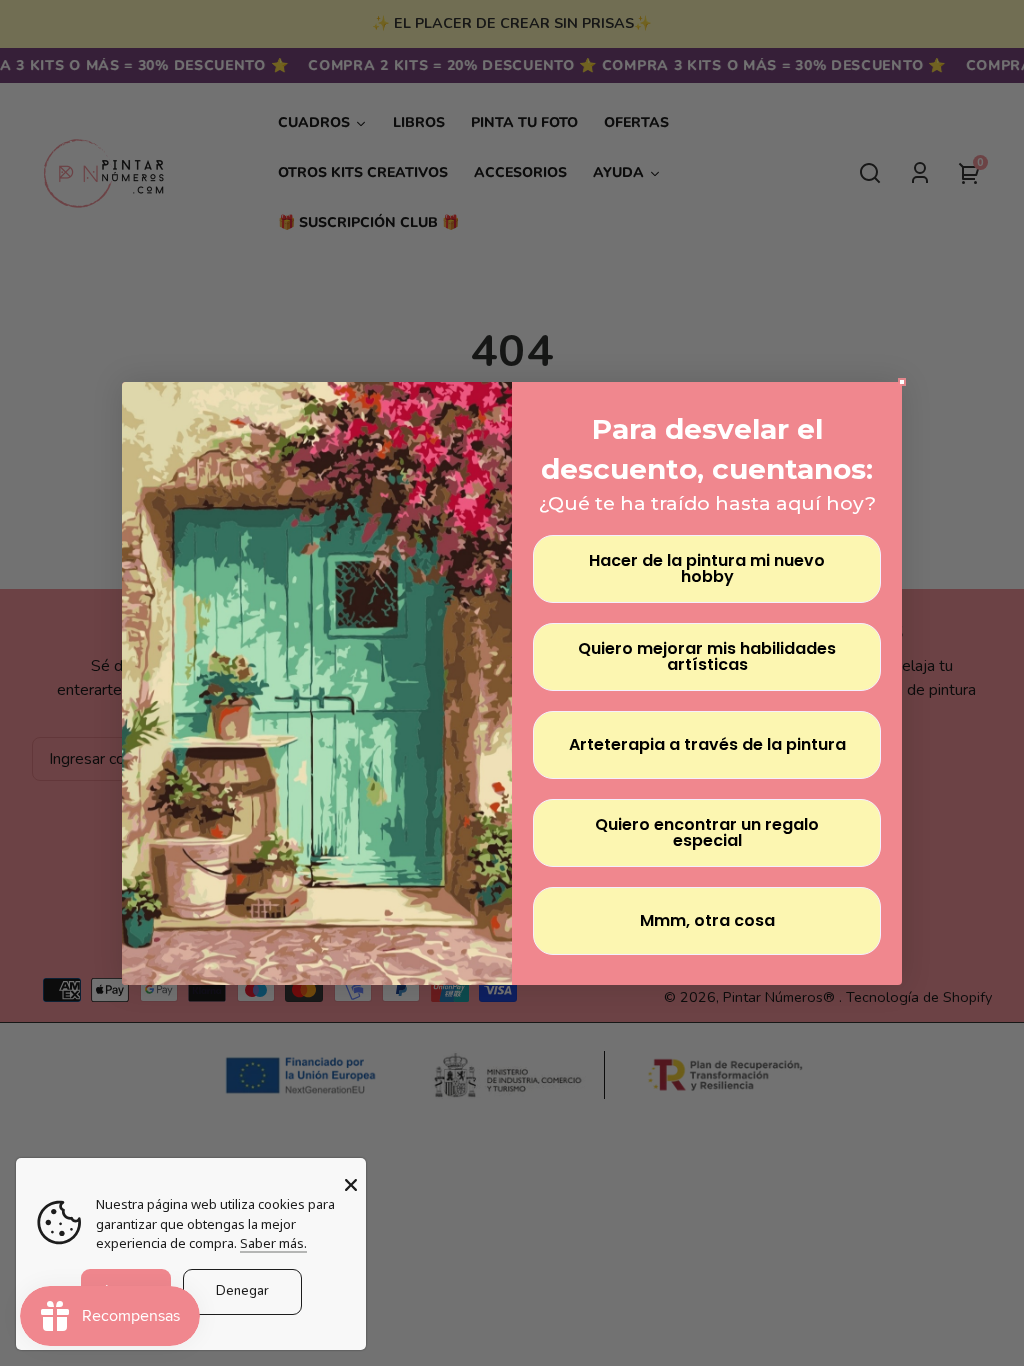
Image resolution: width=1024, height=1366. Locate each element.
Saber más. (273, 1243)
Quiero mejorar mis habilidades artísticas (707, 656)
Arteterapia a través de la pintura (707, 744)
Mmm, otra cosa (707, 920)
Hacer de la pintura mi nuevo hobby (707, 568)
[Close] (351, 1185)
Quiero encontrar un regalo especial (707, 832)
